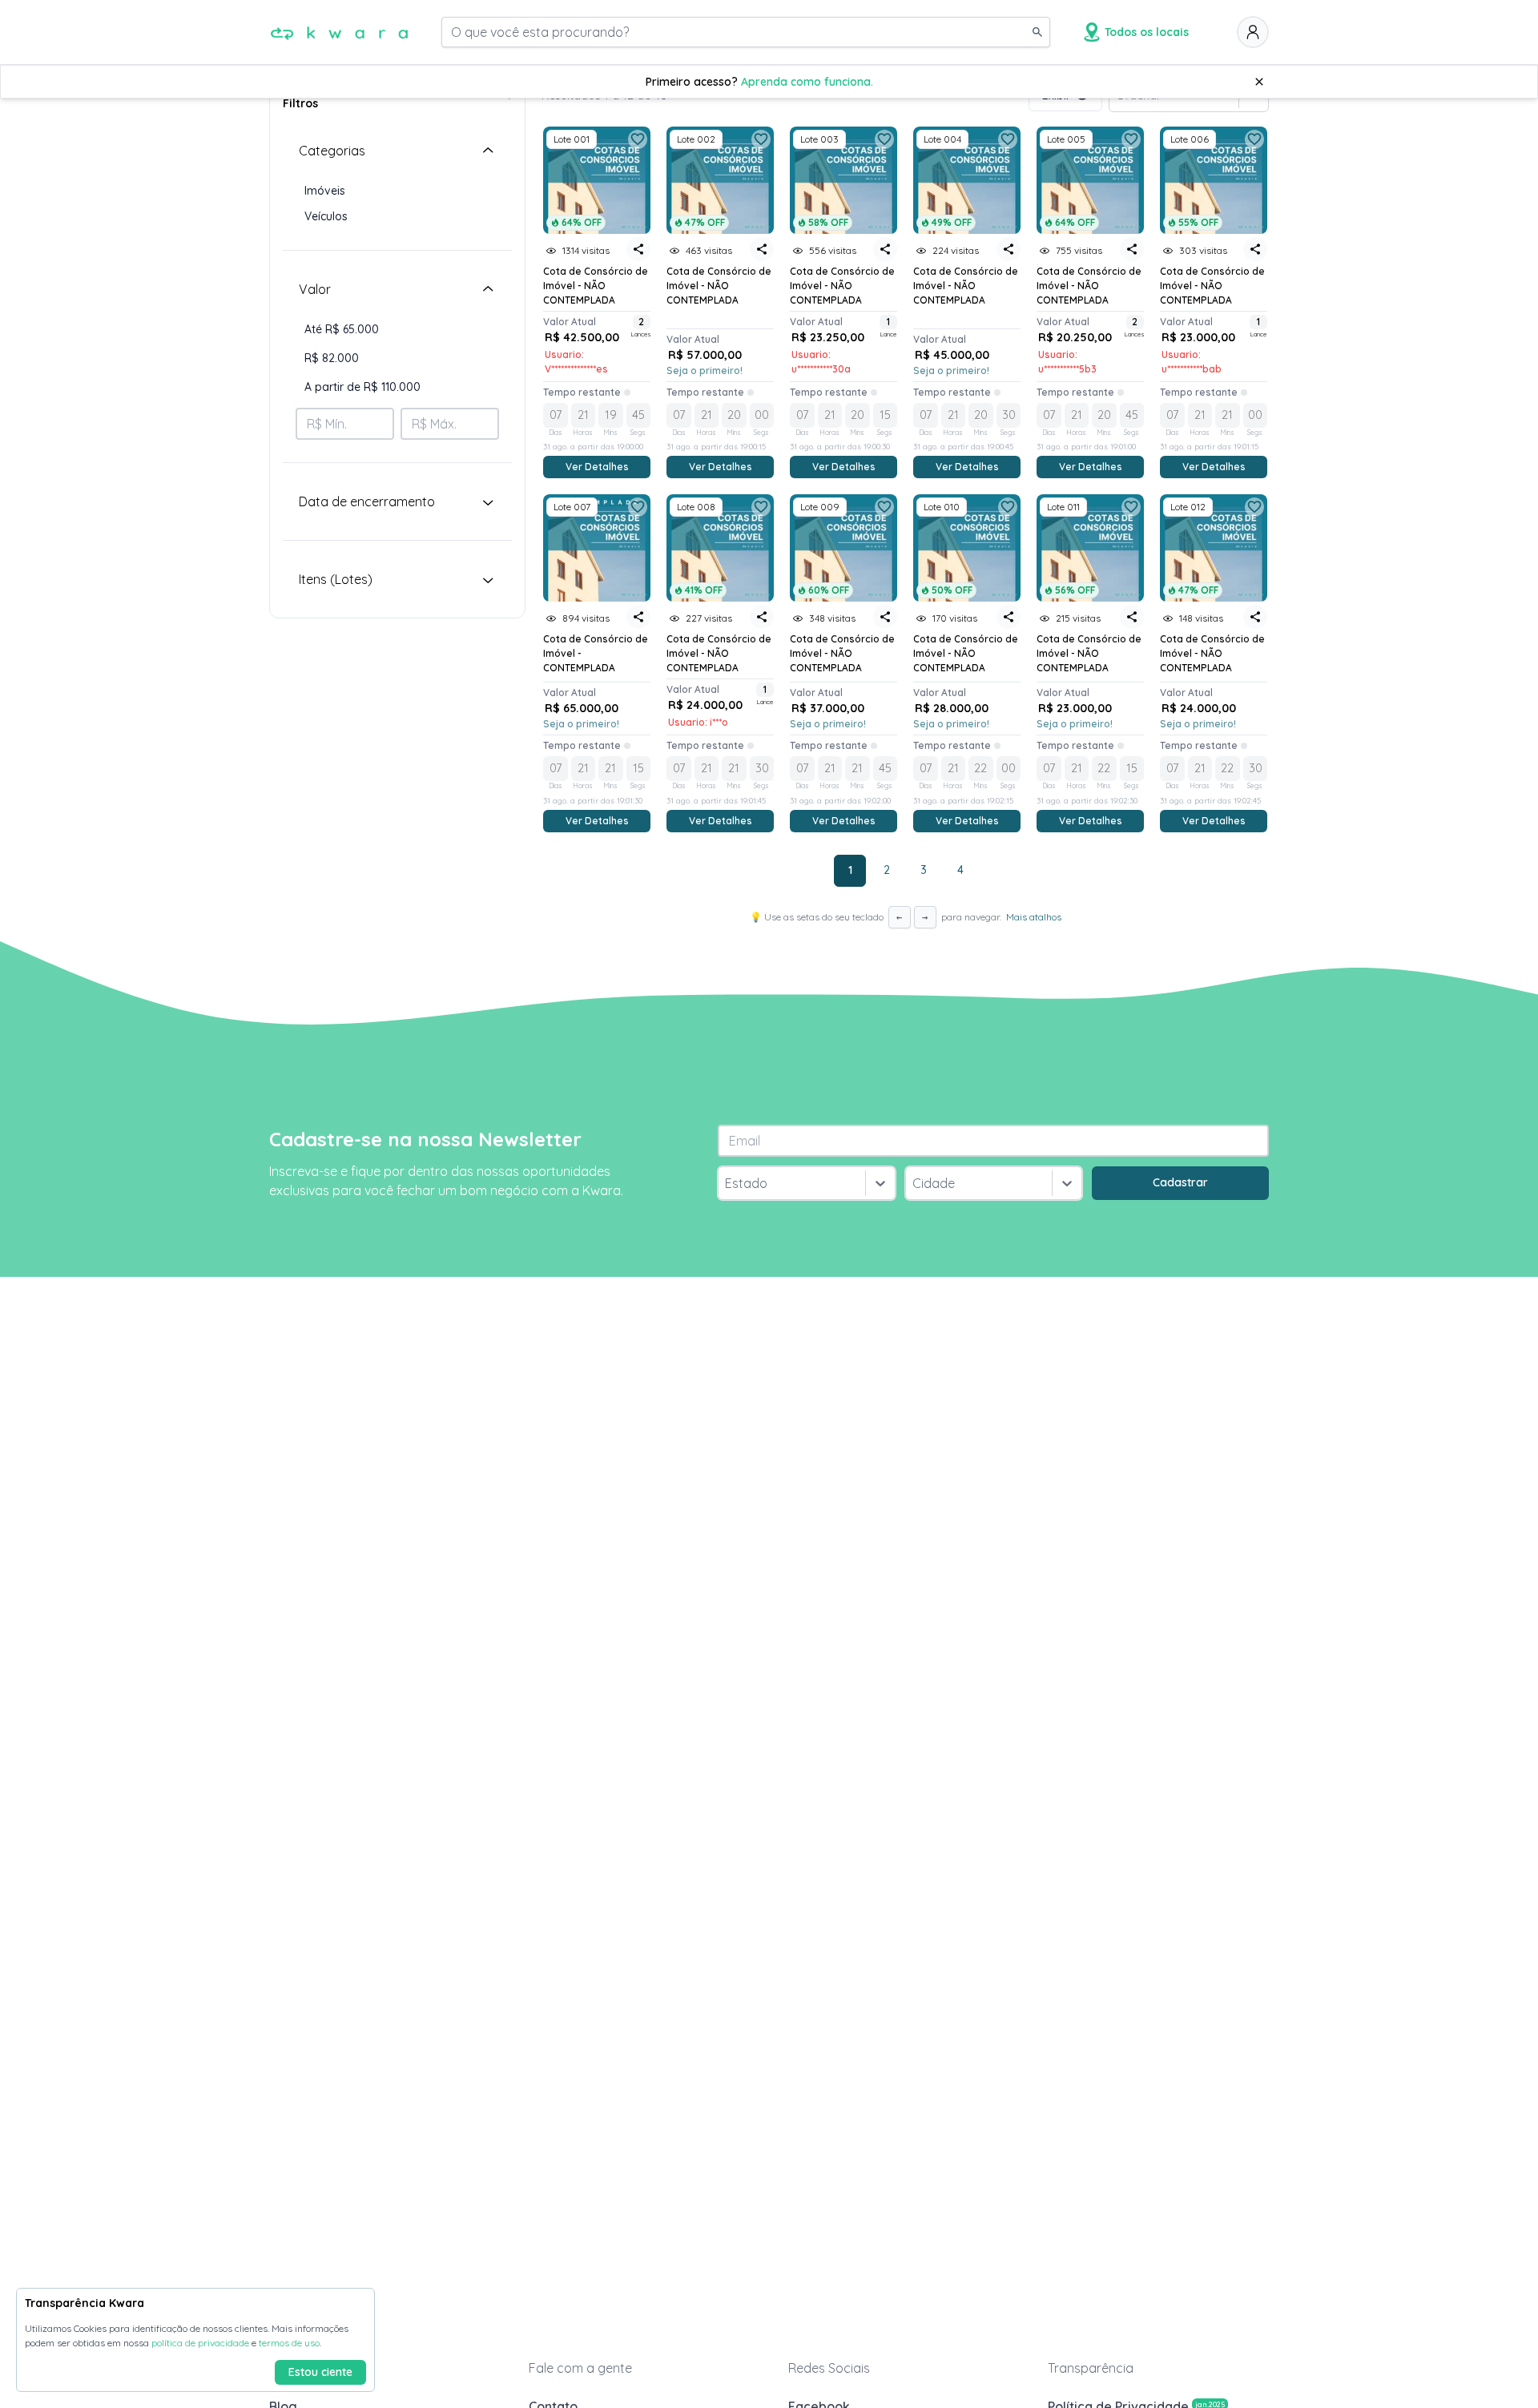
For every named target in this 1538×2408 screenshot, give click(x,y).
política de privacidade (200, 2343)
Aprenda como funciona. (807, 82)
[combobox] (727, 1183)
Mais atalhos (1034, 917)
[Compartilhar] (638, 249)
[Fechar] (1259, 82)
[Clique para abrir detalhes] (597, 548)
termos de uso (289, 2343)
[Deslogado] (1253, 32)
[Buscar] (1037, 32)
